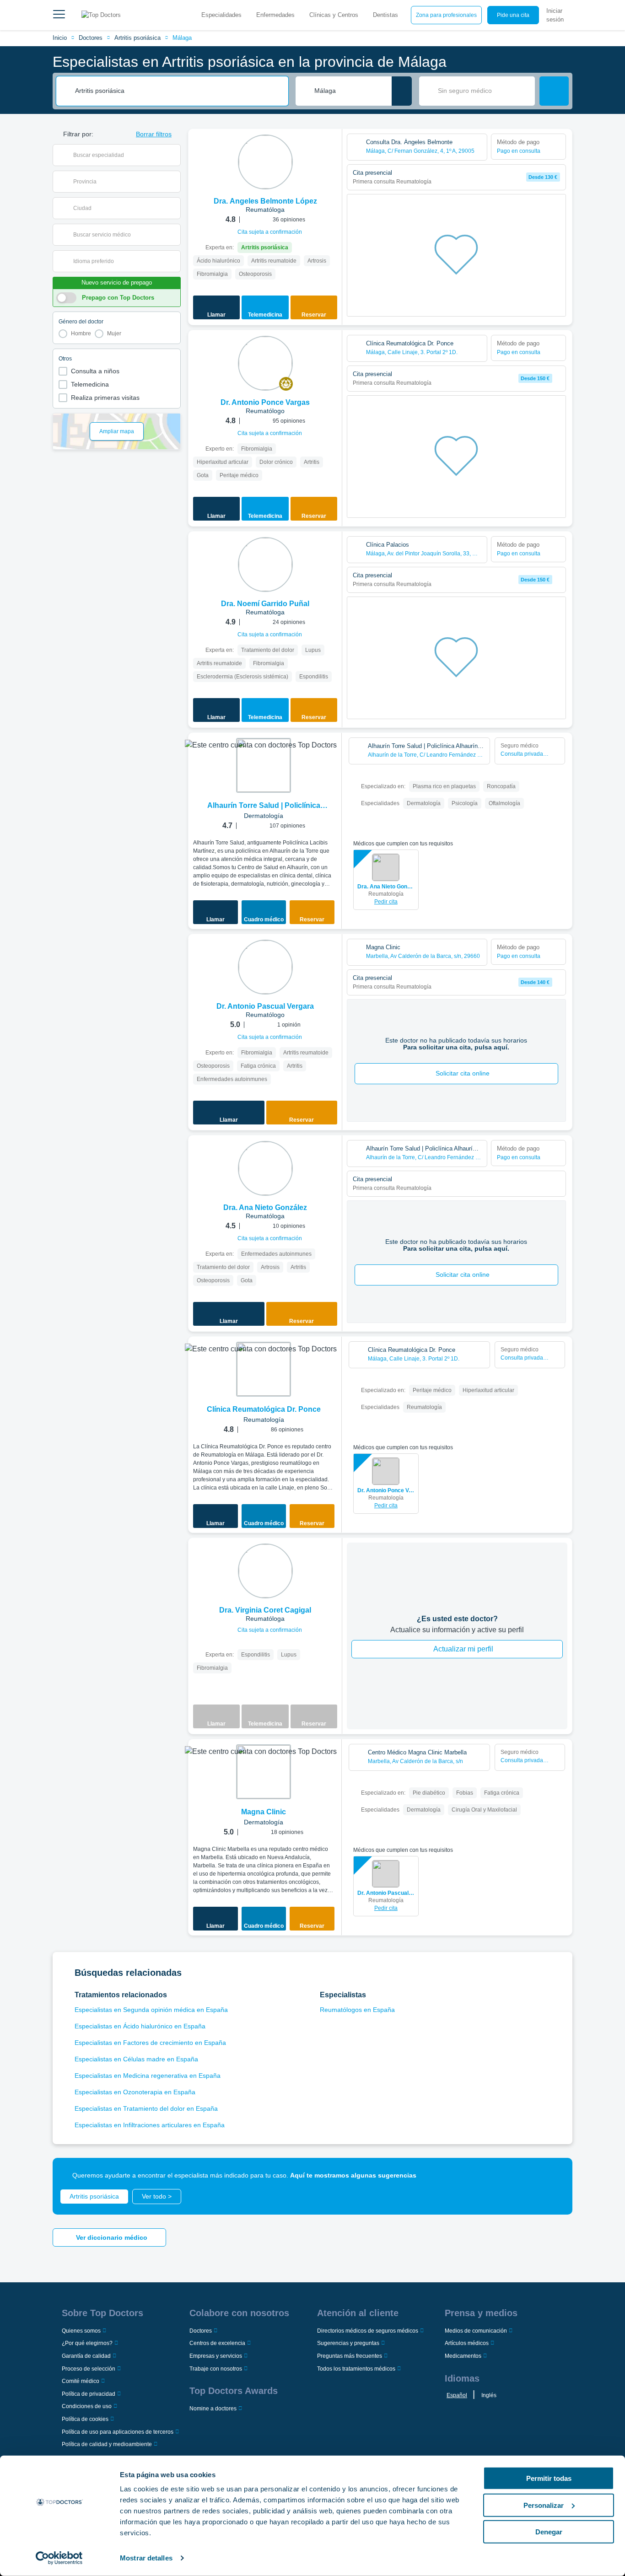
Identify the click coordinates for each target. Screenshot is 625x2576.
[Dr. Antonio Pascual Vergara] (265, 967)
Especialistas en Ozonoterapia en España (135, 2092)
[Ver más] (332, 148)
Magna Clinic (264, 1812)
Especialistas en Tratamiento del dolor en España (146, 2108)
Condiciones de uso (87, 2406)
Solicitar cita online (463, 1073)
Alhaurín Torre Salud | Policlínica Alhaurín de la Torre (264, 806)
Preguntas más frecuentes (350, 2356)
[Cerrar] (555, 2175)
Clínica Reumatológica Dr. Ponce (264, 1409)
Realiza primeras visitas (105, 398)
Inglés (489, 2395)
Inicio (60, 38)
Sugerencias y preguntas (348, 2343)
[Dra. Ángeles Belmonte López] (265, 162)
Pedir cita (386, 902)
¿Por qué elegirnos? (87, 2343)
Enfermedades (275, 15)
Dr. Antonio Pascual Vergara (386, 1893)
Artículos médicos (467, 2343)
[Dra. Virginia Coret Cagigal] (265, 1571)
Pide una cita (513, 15)
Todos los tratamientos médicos (356, 2369)
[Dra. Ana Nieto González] (265, 1168)
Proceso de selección (89, 2369)
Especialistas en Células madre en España (136, 2059)
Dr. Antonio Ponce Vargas (386, 1490)
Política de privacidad (89, 2394)
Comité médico (81, 2381)
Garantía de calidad (86, 2356)
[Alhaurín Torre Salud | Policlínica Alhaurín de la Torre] (264, 765)
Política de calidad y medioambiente (107, 2444)
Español (457, 2395)
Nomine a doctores (213, 2409)
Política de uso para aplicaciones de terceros (118, 2432)
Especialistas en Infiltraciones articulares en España (150, 2125)
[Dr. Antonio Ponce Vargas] (265, 363)
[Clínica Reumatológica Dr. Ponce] (264, 1369)
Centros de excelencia (217, 2343)
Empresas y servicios (216, 2356)
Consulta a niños (95, 371)
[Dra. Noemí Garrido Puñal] (265, 565)
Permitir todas (549, 2478)
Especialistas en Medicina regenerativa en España (148, 2076)
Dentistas (385, 15)
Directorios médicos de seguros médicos (368, 2331)
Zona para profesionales (446, 15)
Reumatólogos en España (357, 2010)
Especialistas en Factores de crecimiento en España (150, 2043)
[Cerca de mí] (402, 91)
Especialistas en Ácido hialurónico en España (140, 2026)
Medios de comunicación (476, 2331)
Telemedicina (90, 384)
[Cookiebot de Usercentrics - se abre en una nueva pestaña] (59, 2558)
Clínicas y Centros (334, 15)
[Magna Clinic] (264, 1772)
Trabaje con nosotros (216, 2369)
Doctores (91, 38)
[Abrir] (174, 155)
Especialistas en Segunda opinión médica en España (151, 2010)
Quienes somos (81, 2331)
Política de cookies (85, 2419)
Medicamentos (463, 2356)
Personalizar (544, 2505)
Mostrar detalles (146, 2558)
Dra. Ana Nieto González (386, 887)
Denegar (549, 2532)
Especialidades (221, 15)
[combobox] (178, 91)
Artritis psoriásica (137, 38)
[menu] (59, 15)
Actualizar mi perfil (463, 1649)
